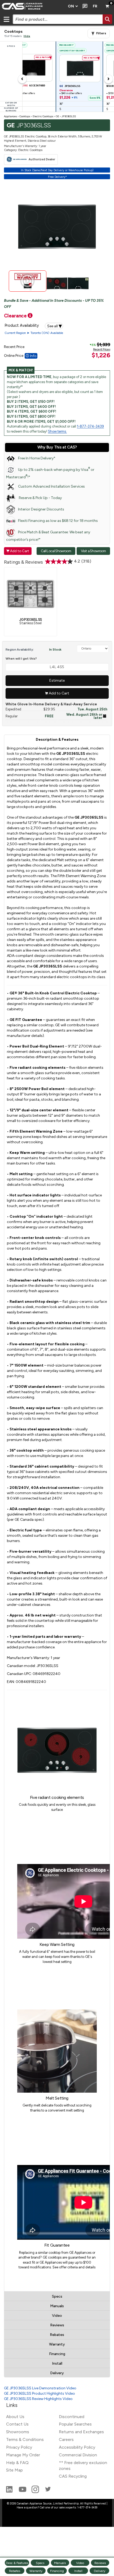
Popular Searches (75, 2424)
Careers (66, 2439)
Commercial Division (78, 2455)
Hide (27, 36)
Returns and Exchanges (81, 2432)
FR (95, 6)
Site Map (14, 2470)
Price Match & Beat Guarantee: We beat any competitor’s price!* (48, 536)
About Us (15, 2417)
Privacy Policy (19, 2447)
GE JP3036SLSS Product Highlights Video (40, 2393)
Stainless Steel (30, 621)
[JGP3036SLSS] (30, 593)
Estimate (57, 680)
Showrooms (18, 2432)
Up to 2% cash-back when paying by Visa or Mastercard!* (50, 473)
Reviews (57, 2325)
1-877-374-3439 (90, 426)
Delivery (57, 2373)
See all (55, 326)
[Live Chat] (84, 6)
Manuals (57, 2306)
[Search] (107, 19)
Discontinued (72, 2417)
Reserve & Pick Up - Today (40, 498)
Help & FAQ (17, 2463)
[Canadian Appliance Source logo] (32, 6)
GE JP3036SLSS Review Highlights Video (38, 2399)
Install (57, 2363)
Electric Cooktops (43, 116)
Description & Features (57, 740)
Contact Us (17, 2424)
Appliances (10, 116)
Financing (57, 2354)
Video (57, 2316)
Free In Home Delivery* (37, 458)
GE (57, 116)
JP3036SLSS (69, 116)
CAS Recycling (73, 2476)
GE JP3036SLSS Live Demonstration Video (40, 2388)
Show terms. (57, 431)
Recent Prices (102, 349)
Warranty (57, 2344)
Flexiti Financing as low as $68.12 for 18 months (58, 521)
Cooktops (25, 116)
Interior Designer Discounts (41, 509)
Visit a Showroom (93, 551)
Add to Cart (18, 551)
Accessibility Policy (77, 2447)
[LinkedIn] (10, 2492)
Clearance (16, 316)
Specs (57, 2296)
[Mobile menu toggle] (6, 19)
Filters (101, 33)
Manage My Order (23, 2455)
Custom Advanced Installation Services (51, 486)
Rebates (57, 2335)
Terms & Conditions (25, 2439)
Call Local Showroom (56, 551)
